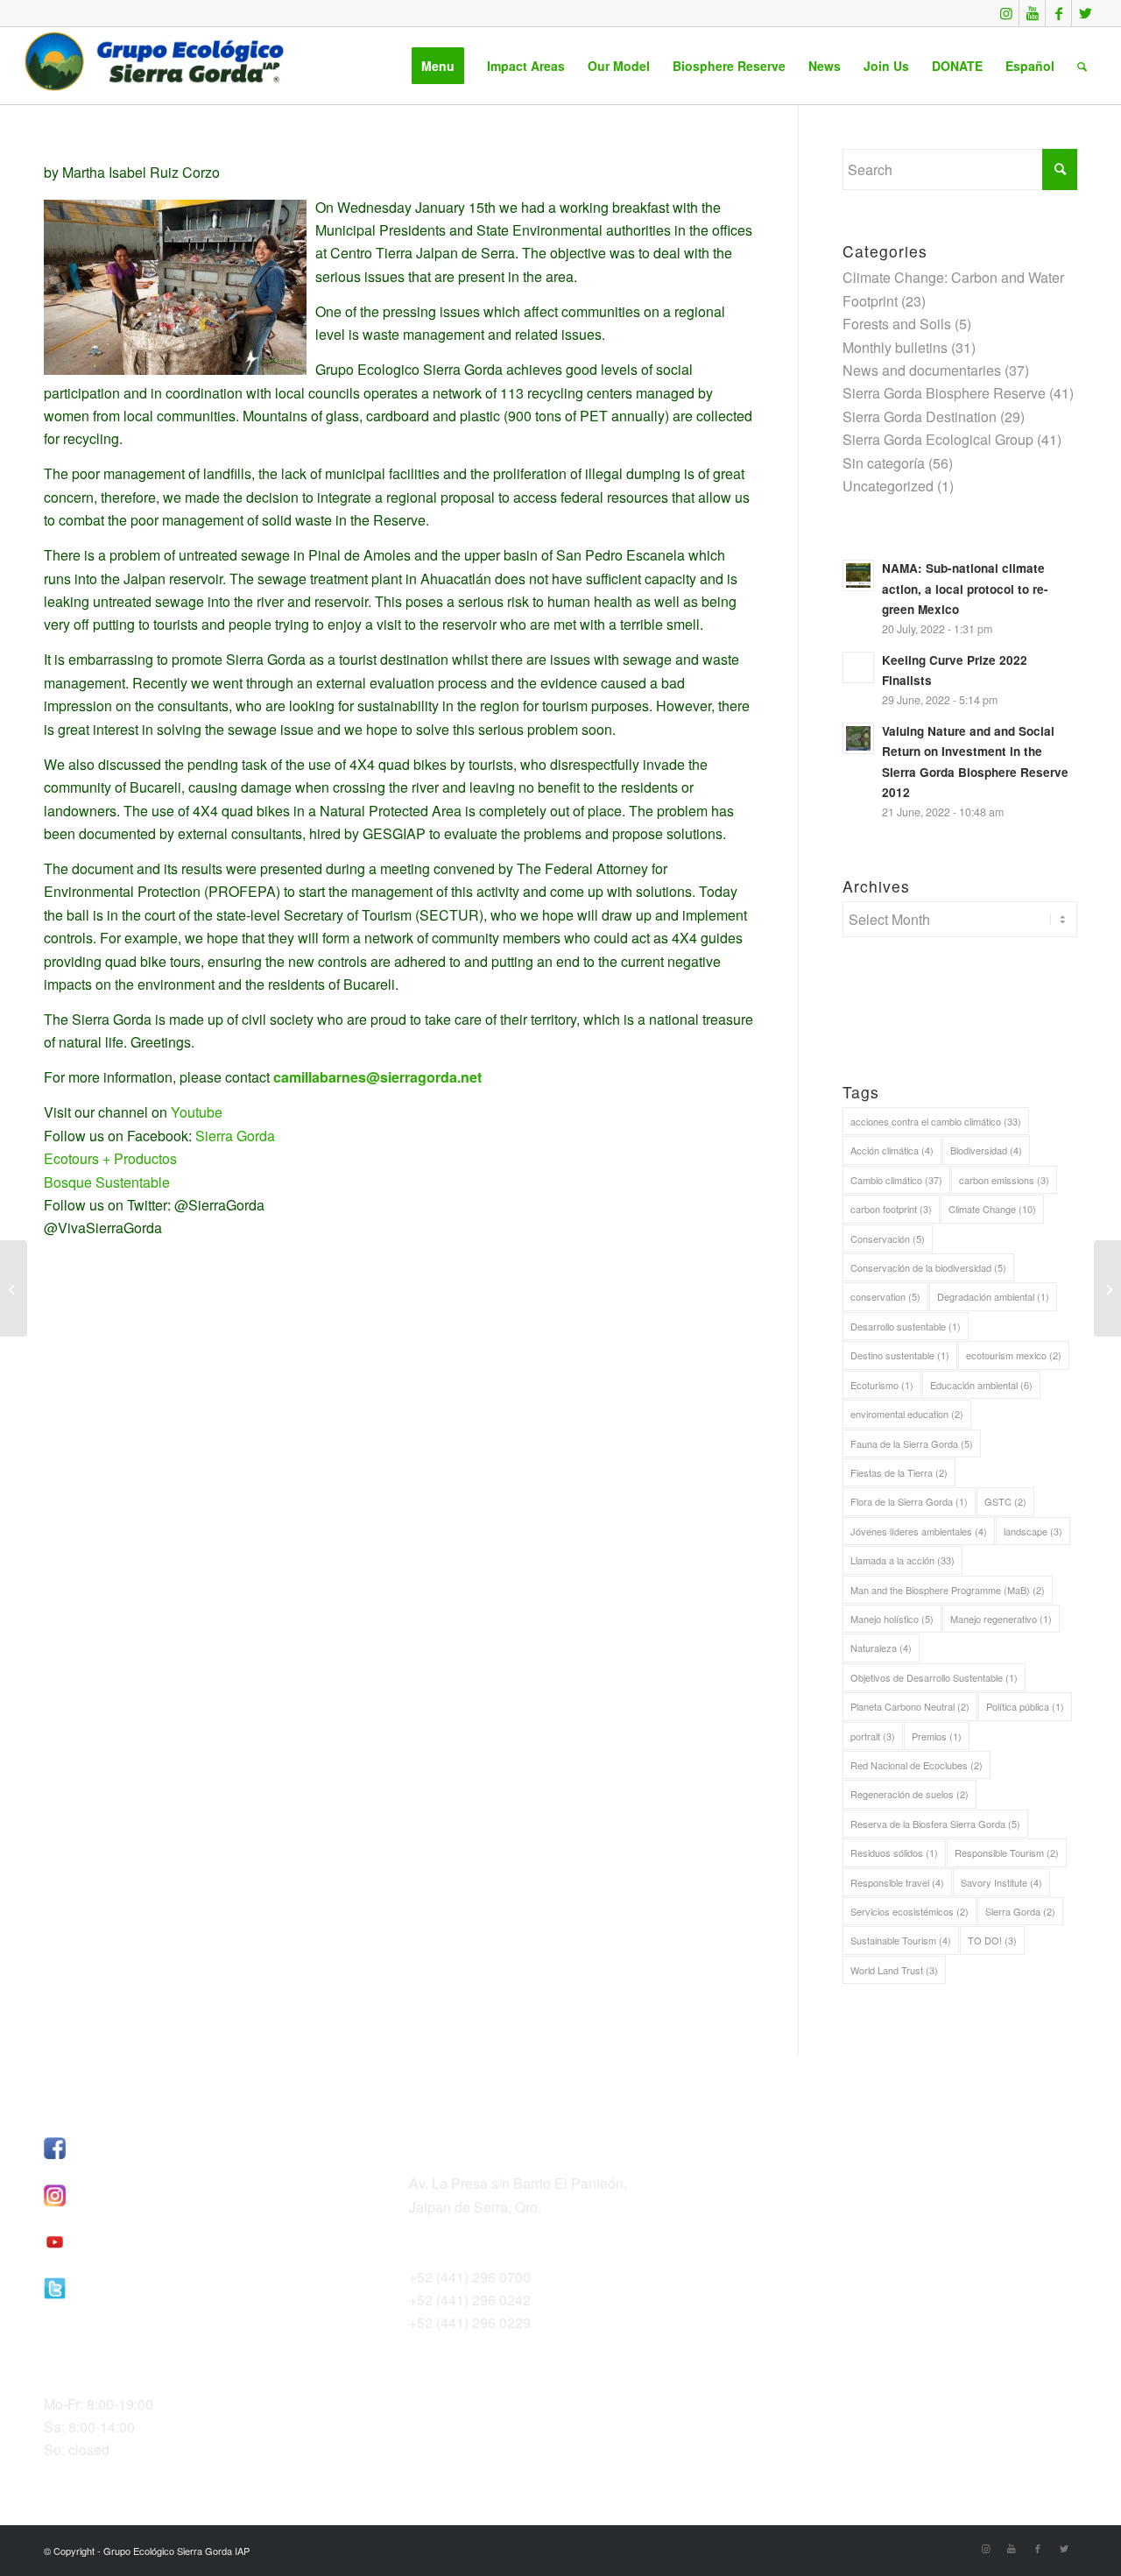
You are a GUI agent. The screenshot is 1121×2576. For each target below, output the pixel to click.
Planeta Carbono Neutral (910, 1706)
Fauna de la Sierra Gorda (912, 1443)
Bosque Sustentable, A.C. (854, 2144)
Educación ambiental (981, 1385)
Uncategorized (888, 486)
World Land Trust (894, 1970)
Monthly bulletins (895, 347)
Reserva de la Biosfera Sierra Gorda (935, 1824)
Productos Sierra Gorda (847, 2189)
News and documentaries (922, 370)
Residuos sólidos (894, 1853)
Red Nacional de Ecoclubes (917, 1765)
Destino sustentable (900, 1355)
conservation (885, 1296)
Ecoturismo (882, 1385)
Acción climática (892, 1150)
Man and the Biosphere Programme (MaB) (948, 1590)
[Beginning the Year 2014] (14, 1288)
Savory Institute (1001, 1882)
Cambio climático (896, 1180)
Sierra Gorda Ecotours (843, 2167)
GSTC (1005, 1501)
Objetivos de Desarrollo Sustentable (934, 1677)
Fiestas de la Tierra (899, 1472)
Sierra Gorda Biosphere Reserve (944, 393)
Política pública (1025, 1706)
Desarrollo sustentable (906, 1326)
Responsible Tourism (1007, 1853)
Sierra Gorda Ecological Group (938, 439)
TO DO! (992, 1940)
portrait (873, 1736)
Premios (937, 1736)
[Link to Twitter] (1085, 13)
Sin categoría (884, 463)
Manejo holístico (892, 1619)
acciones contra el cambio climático (936, 1121)
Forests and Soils (897, 324)
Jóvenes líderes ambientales (919, 1531)
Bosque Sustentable (107, 1182)
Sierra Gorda (235, 1136)
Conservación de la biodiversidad (928, 1267)
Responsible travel (897, 1882)
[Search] (1082, 66)
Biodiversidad (986, 1150)
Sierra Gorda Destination (920, 416)
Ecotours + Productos (110, 1158)
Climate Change (992, 1209)
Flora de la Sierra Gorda (909, 1501)
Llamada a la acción (902, 1560)
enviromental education (907, 1414)
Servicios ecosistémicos (909, 1911)
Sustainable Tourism (901, 1940)
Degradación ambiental (993, 1296)
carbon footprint (891, 1209)
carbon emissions (1004, 1180)
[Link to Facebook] (1058, 13)
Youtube (197, 1112)
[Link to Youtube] (1032, 13)
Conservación (888, 1239)
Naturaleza (881, 1648)
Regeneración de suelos (909, 1794)
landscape (1033, 1531)
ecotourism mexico (1014, 1355)
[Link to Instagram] (1006, 13)
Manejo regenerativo (1001, 1619)
